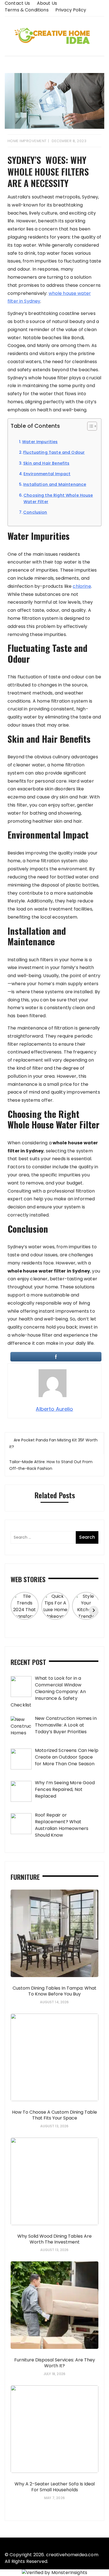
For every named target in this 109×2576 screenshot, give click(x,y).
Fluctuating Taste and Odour (54, 452)
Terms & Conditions (27, 10)
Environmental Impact (47, 474)
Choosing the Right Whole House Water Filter (58, 498)
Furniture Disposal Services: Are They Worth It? (55, 2363)
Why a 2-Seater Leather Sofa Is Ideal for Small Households (55, 2487)
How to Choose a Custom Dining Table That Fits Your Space (54, 2115)
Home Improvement (27, 141)
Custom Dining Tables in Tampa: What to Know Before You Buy (54, 1991)
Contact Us (17, 3)
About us (47, 3)
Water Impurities (40, 442)
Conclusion (35, 512)
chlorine (82, 586)
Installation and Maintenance (55, 484)
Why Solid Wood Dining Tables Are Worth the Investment (54, 2239)
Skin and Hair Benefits (46, 463)
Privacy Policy (71, 10)
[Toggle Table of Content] (89, 426)
